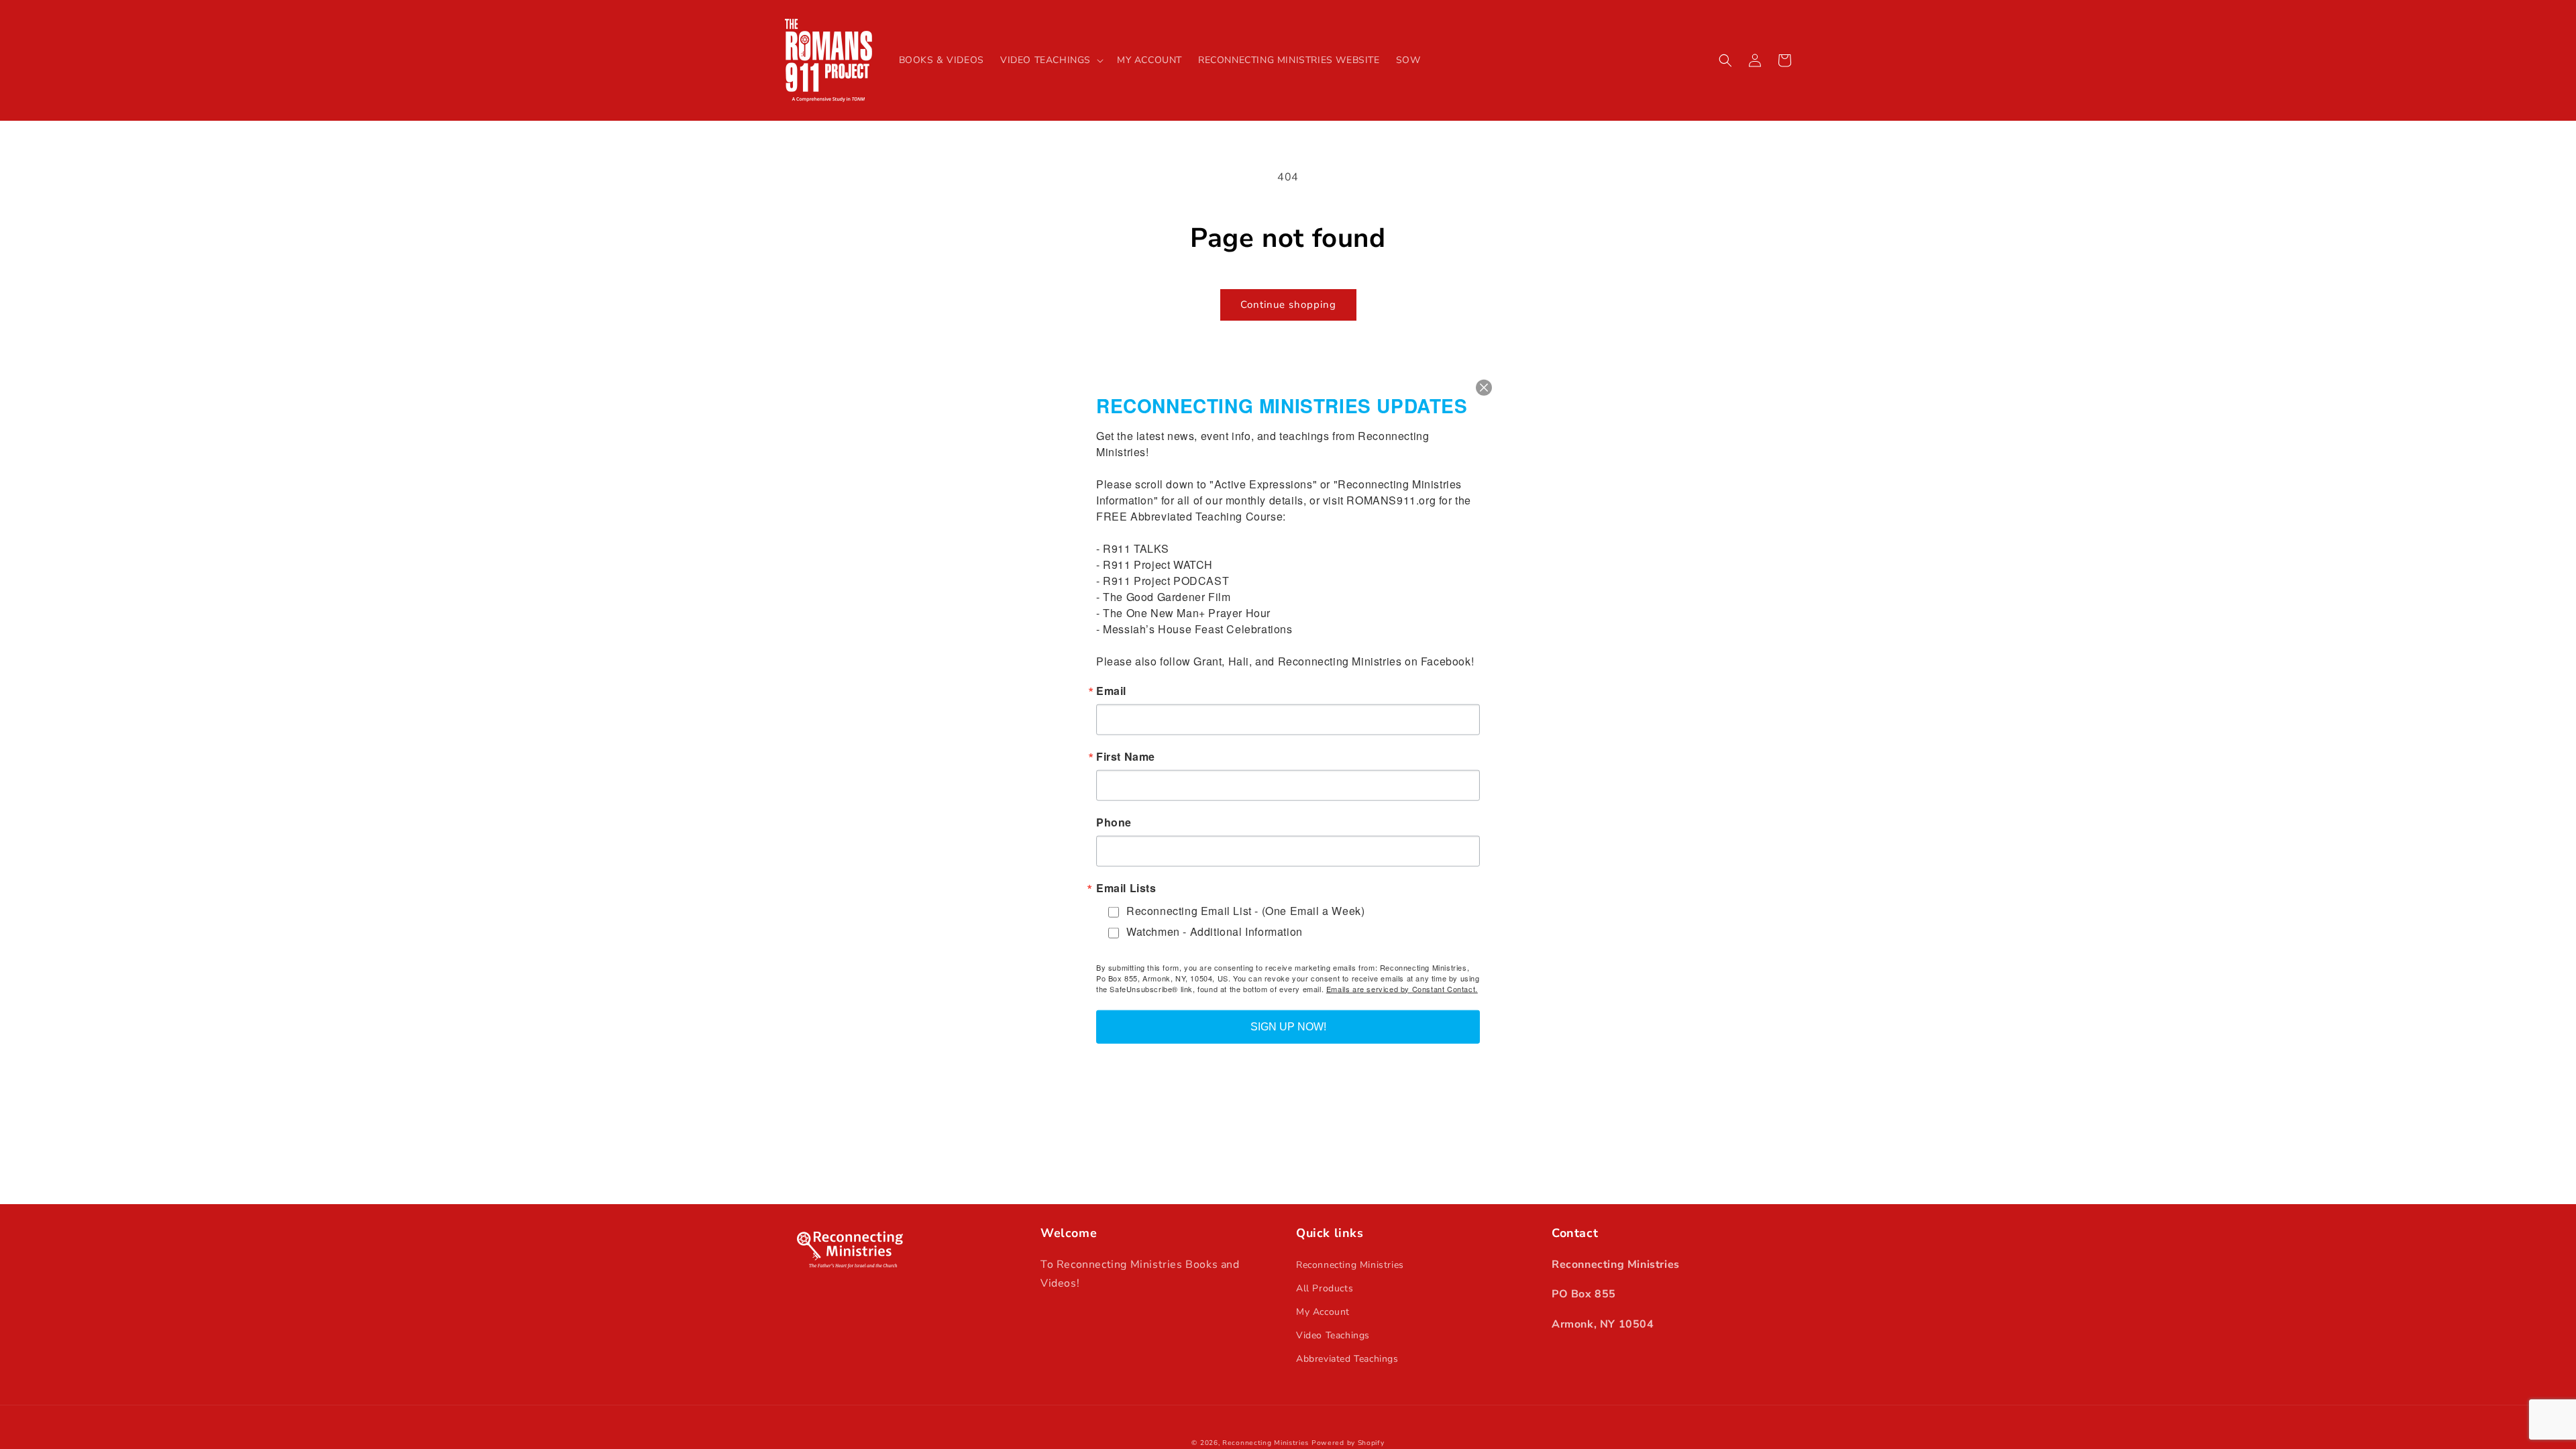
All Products (1325, 1288)
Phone (1114, 822)
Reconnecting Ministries (1350, 1265)
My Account (1323, 1312)
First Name (1126, 757)
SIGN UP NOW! (1288, 1026)
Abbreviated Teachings (1347, 1359)
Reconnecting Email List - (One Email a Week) (1245, 911)
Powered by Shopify (1348, 1443)
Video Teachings (1333, 1335)
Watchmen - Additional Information (1215, 931)
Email (1111, 691)
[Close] (1484, 388)
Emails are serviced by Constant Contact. (1402, 988)
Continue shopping (1288, 305)
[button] (1051, 60)
